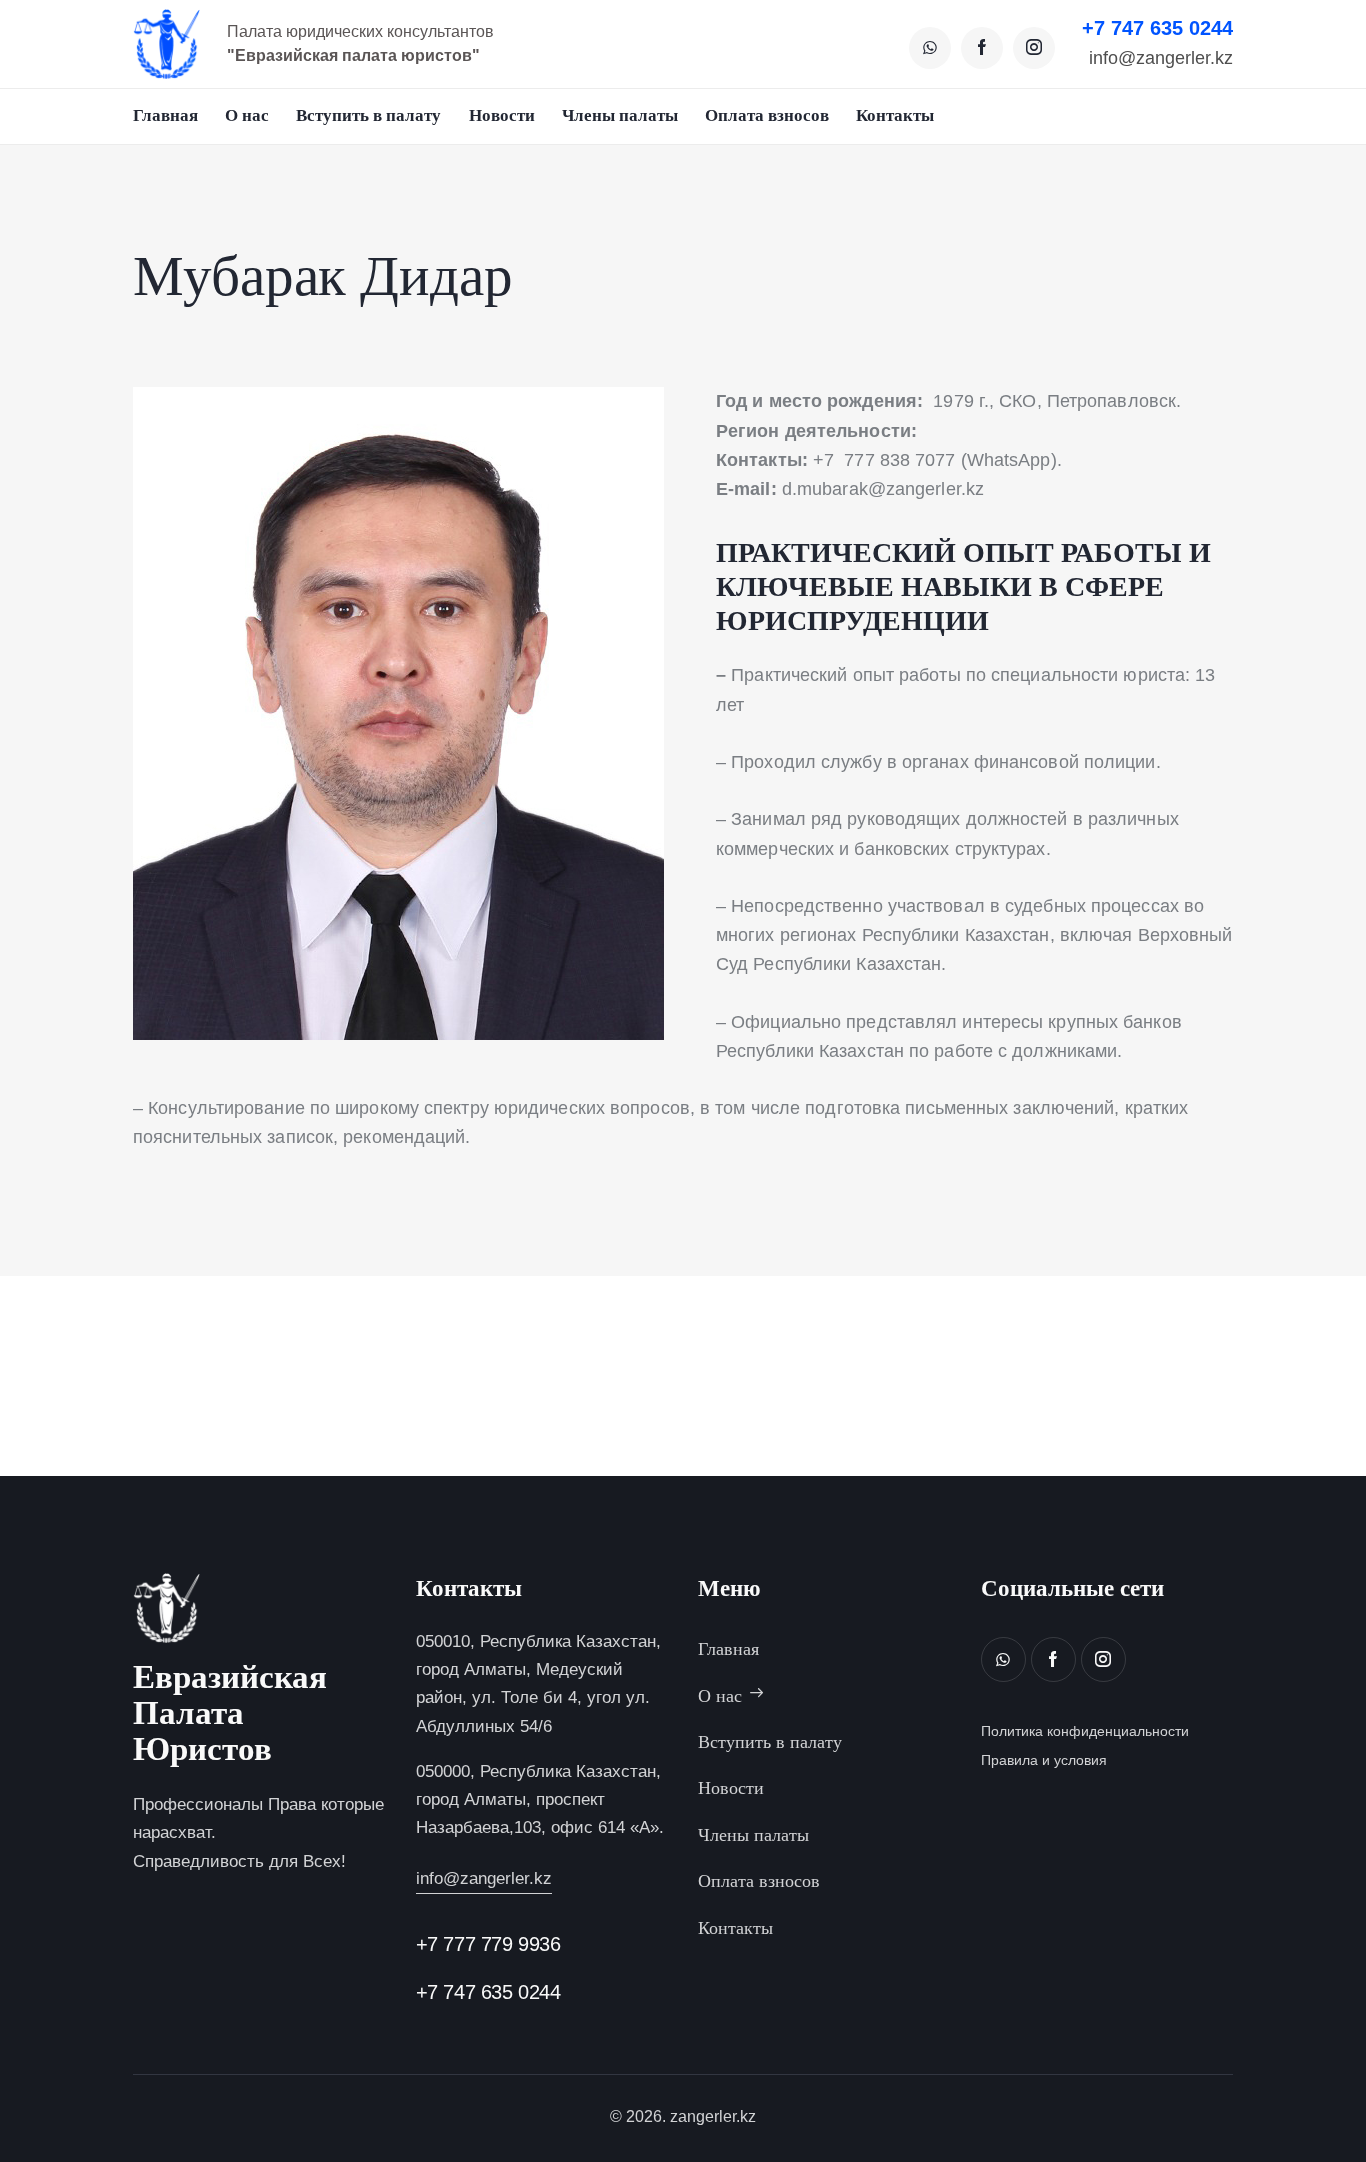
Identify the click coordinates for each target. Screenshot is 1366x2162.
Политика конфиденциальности (1085, 1731)
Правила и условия (1044, 1760)
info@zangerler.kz (1161, 59)
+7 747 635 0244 (1157, 28)
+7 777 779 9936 (488, 1944)
